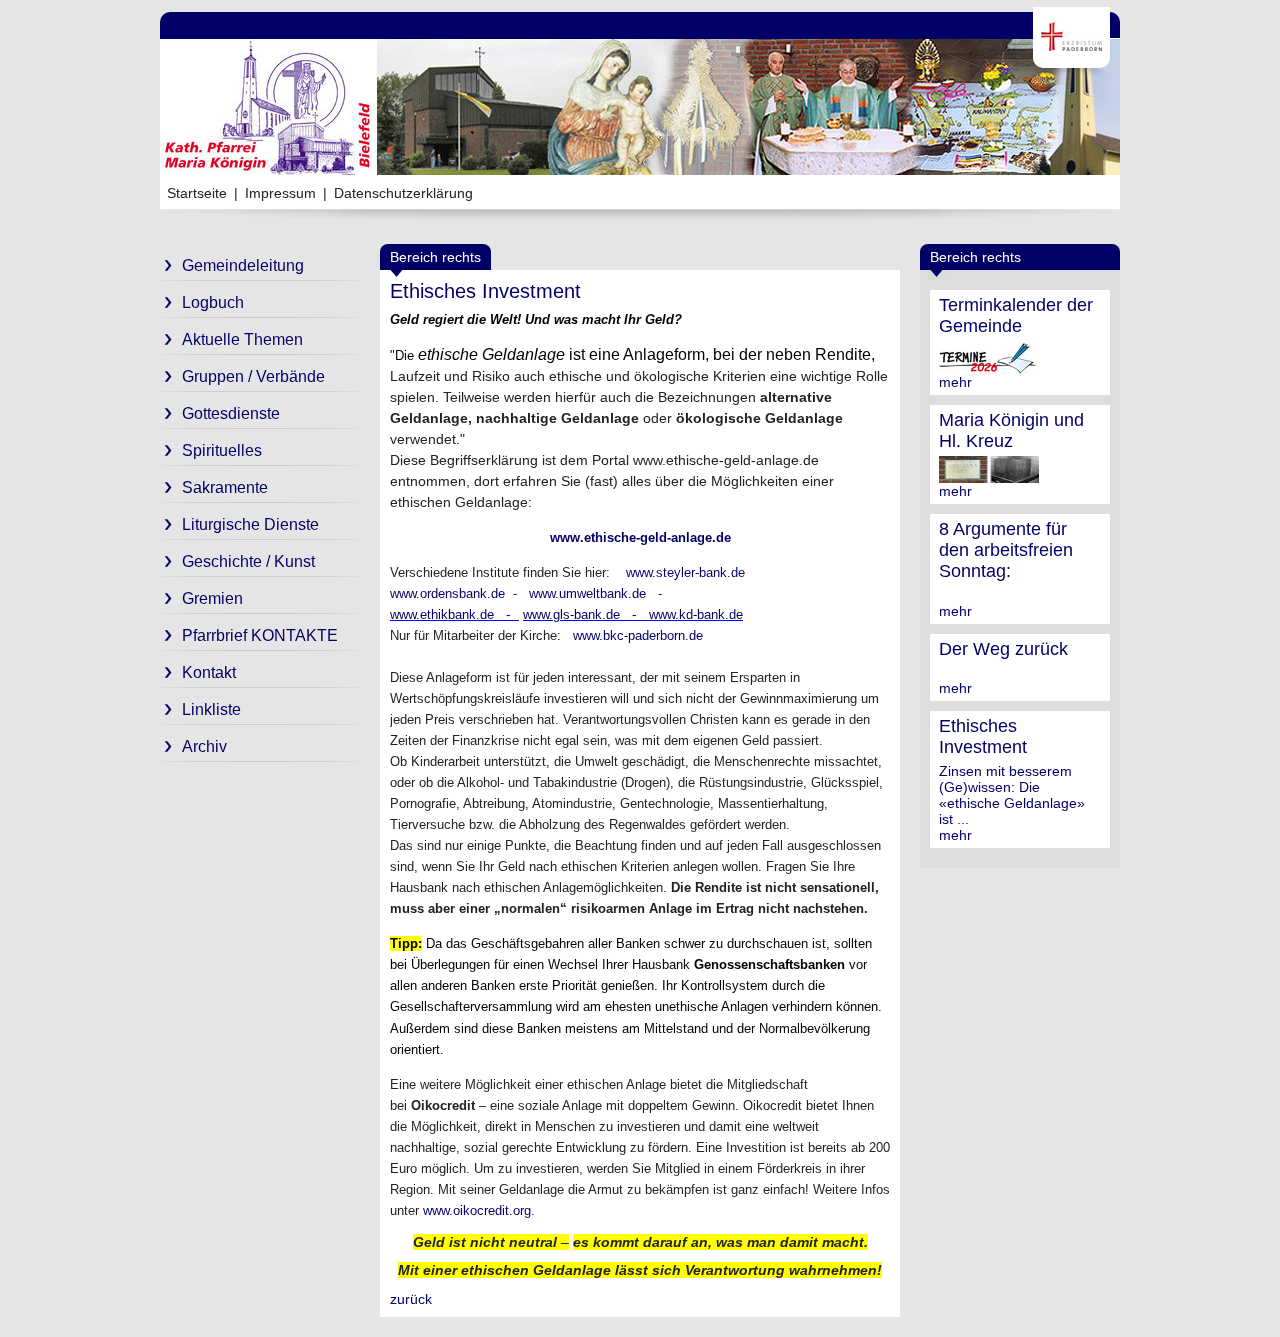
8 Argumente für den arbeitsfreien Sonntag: (1006, 550)
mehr (955, 382)
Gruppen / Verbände (253, 376)
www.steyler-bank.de (685, 572)
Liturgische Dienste (250, 524)
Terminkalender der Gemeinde (1016, 315)
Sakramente (225, 487)
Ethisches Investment (983, 736)
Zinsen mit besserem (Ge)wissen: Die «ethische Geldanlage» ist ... (1012, 795)
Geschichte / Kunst (248, 561)
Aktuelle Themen (242, 339)
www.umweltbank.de (587, 593)
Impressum (280, 193)
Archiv (204, 746)
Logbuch (213, 302)
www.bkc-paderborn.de (638, 635)
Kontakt (209, 672)
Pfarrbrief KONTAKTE (260, 635)
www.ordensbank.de (447, 593)
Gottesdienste (231, 413)
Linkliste (211, 709)
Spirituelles (222, 450)
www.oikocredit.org (477, 1210)
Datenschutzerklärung (403, 193)
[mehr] (989, 366)
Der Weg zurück (1003, 649)
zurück (411, 1299)
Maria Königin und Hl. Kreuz (1011, 430)
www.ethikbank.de (442, 614)
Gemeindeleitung (243, 265)
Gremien (212, 598)
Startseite (197, 193)
